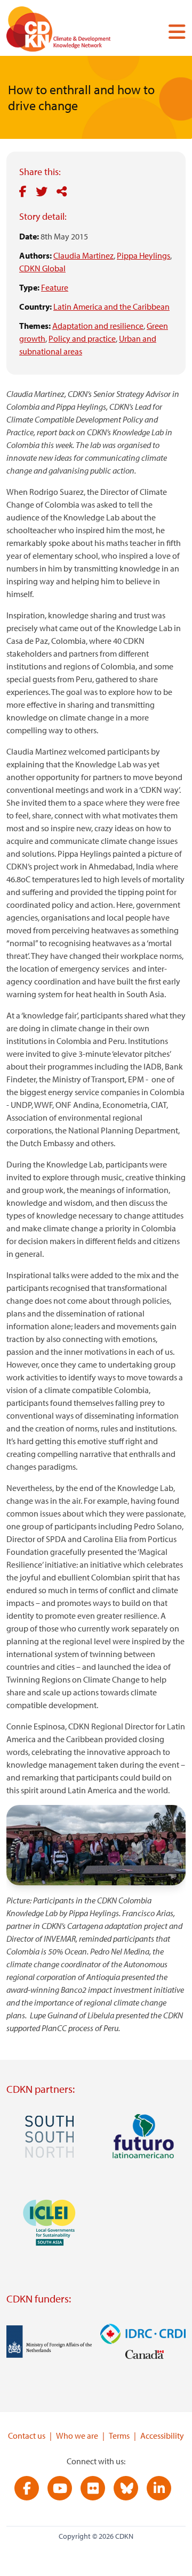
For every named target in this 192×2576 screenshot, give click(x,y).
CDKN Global (42, 268)
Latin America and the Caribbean (111, 307)
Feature (55, 287)
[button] (173, 31)
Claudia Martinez (83, 255)
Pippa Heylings (143, 255)
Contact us (27, 2436)
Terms (119, 2436)
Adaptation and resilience (98, 326)
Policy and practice (82, 338)
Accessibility (162, 2436)
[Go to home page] (73, 31)
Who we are (77, 2436)
